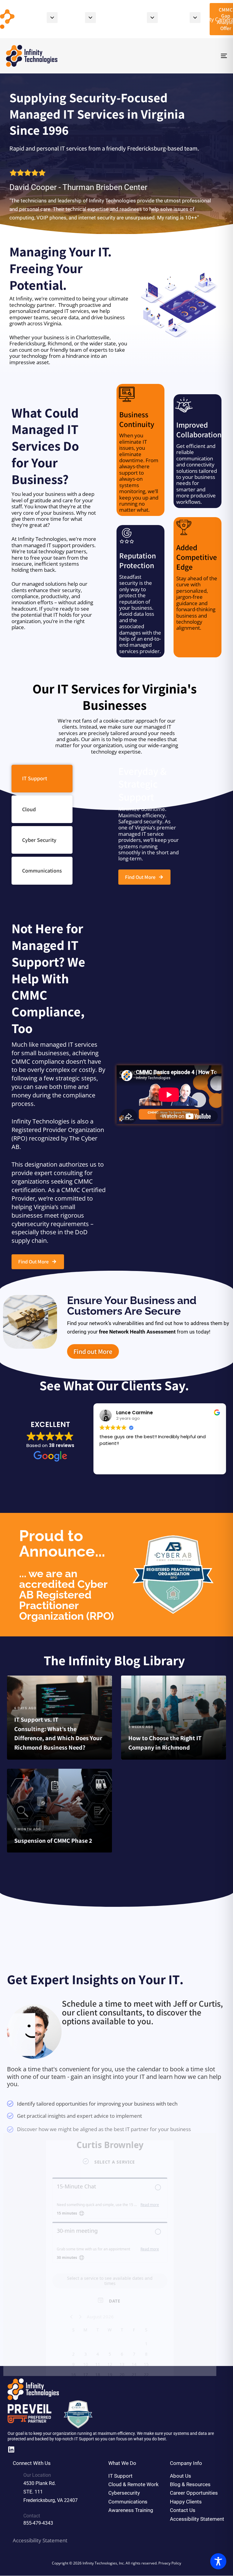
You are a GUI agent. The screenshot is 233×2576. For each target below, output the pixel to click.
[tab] (42, 779)
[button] (52, 18)
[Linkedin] (11, 2450)
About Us (62, 19)
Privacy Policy (170, 2563)
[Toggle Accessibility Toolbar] (218, 2561)
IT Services (164, 19)
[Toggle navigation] (190, 56)
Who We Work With (112, 19)
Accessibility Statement (40, 2540)
